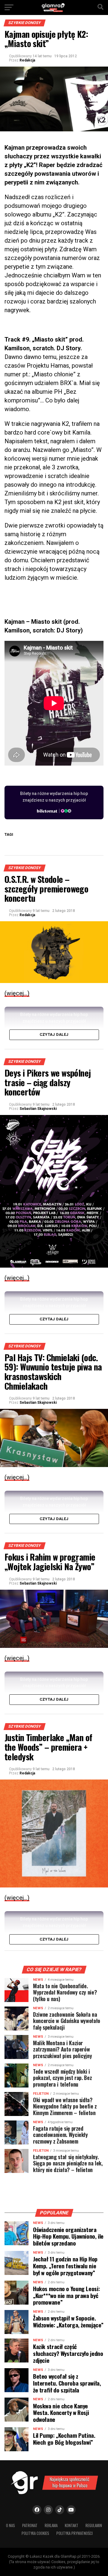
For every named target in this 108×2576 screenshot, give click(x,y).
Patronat (30, 2525)
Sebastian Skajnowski (38, 1109)
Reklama (51, 2525)
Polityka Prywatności (75, 2533)
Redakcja (27, 60)
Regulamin (94, 2525)
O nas (10, 2525)
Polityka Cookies (35, 2533)
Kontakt (72, 2525)
